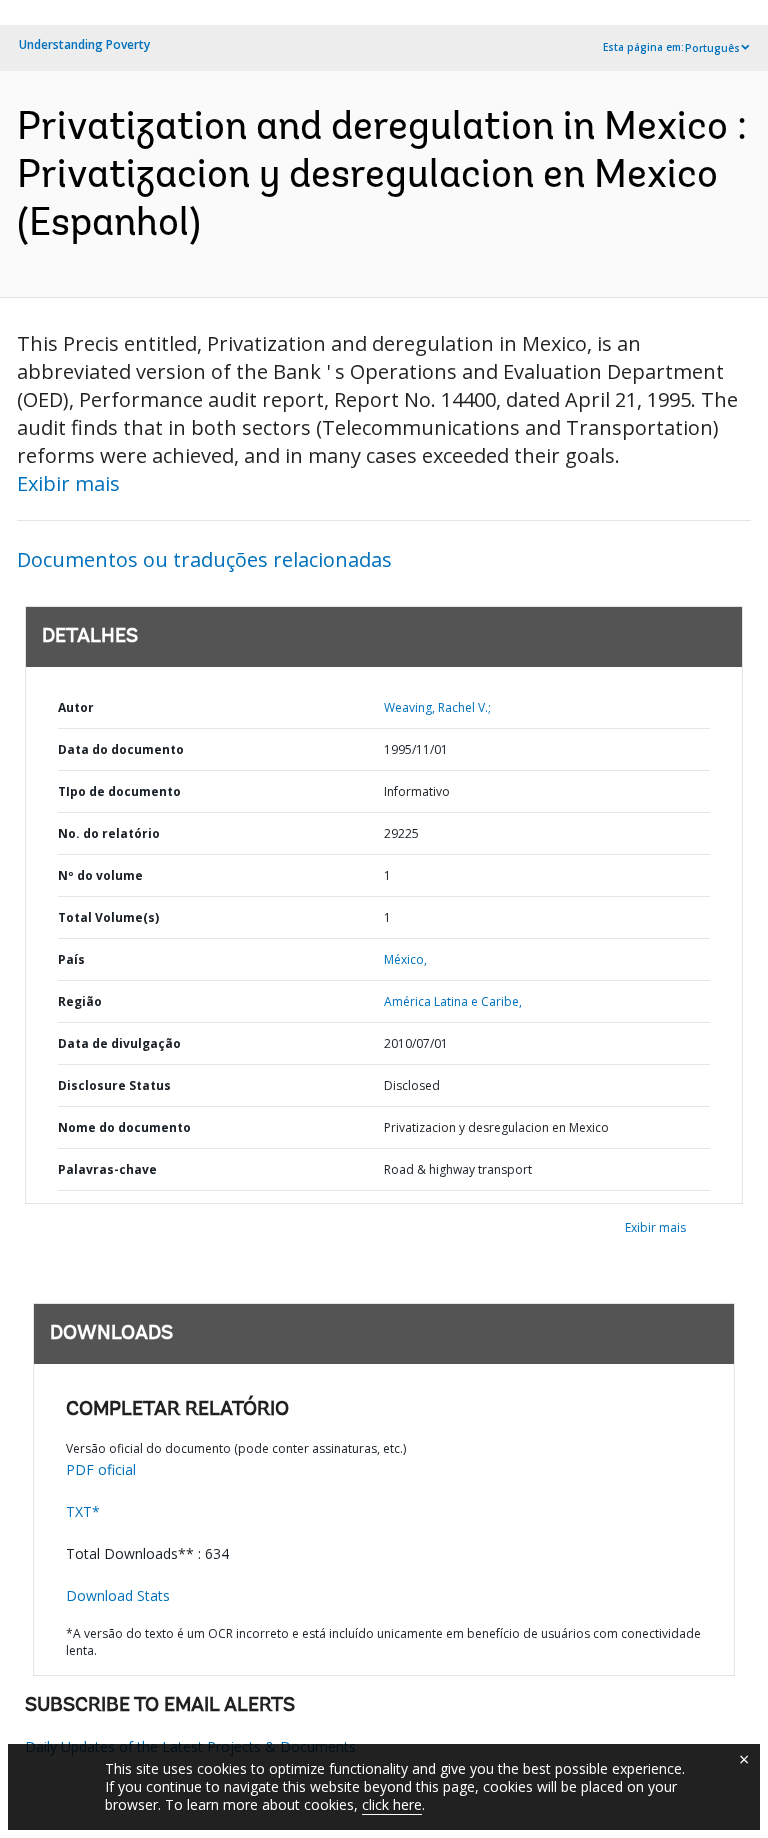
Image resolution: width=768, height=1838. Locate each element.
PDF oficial (101, 1469)
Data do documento (121, 749)
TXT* (83, 1511)
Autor (76, 707)
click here (392, 1804)
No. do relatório (109, 833)
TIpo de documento (119, 791)
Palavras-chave (107, 1169)
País (71, 959)
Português (712, 48)
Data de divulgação (119, 1043)
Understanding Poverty (84, 44)
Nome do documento (124, 1127)
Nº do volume (100, 875)
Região (80, 1001)
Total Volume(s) (108, 917)
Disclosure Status (114, 1085)
